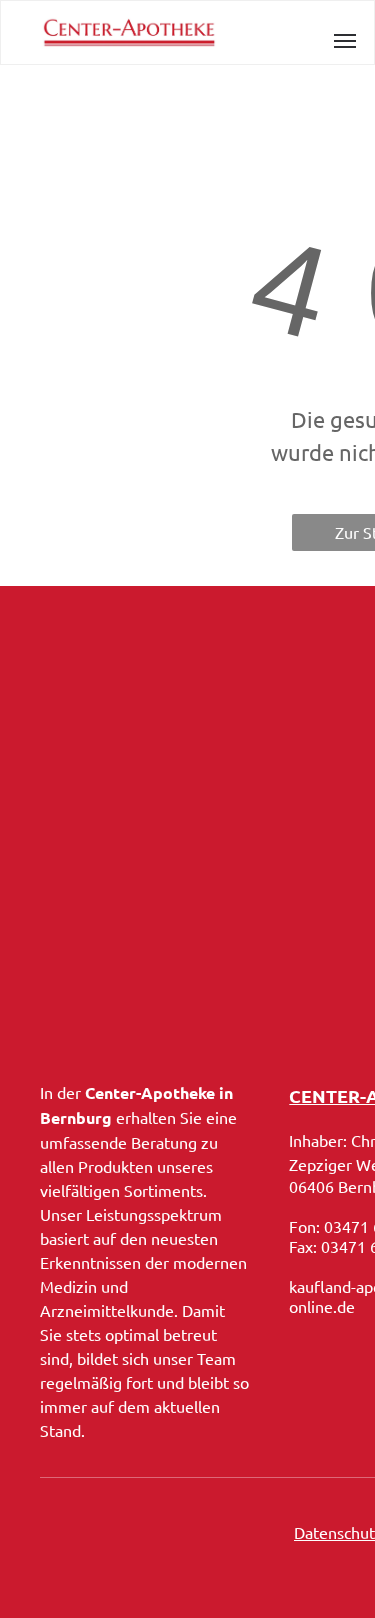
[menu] (345, 41)
